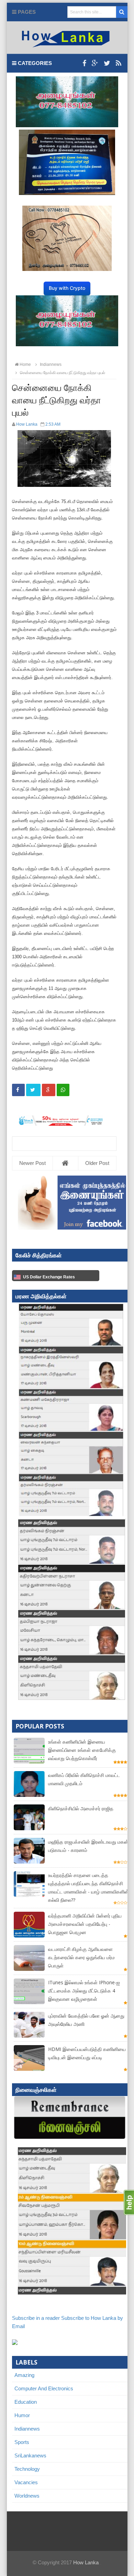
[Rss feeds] (119, 63)
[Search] (122, 12)
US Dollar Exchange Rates (49, 1277)
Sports (22, 2442)
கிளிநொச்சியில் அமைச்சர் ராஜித (81, 1808)
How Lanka (86, 2562)
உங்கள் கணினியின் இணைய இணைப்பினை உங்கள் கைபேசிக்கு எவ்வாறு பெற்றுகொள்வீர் (82, 1750)
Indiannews (27, 2429)
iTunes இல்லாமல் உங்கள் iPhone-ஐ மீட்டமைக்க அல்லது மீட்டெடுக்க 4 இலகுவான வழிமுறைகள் (84, 1991)
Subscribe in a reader (36, 2318)
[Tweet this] (33, 1090)
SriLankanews (30, 2455)
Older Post (97, 1163)
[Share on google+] (49, 1090)
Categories (34, 63)
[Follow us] (107, 63)
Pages (26, 12)
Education (26, 2402)
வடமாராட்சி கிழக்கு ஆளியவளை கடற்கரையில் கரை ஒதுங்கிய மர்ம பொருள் (81, 1957)
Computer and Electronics (44, 2388)
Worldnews (27, 2496)
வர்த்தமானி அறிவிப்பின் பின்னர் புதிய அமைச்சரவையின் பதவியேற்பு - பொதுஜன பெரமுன (85, 1924)
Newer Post (32, 1163)
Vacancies (26, 2482)
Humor (22, 2415)
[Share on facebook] (18, 1090)
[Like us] (84, 63)
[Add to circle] (95, 63)
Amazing (24, 2375)
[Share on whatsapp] (63, 1090)
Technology (27, 2469)
